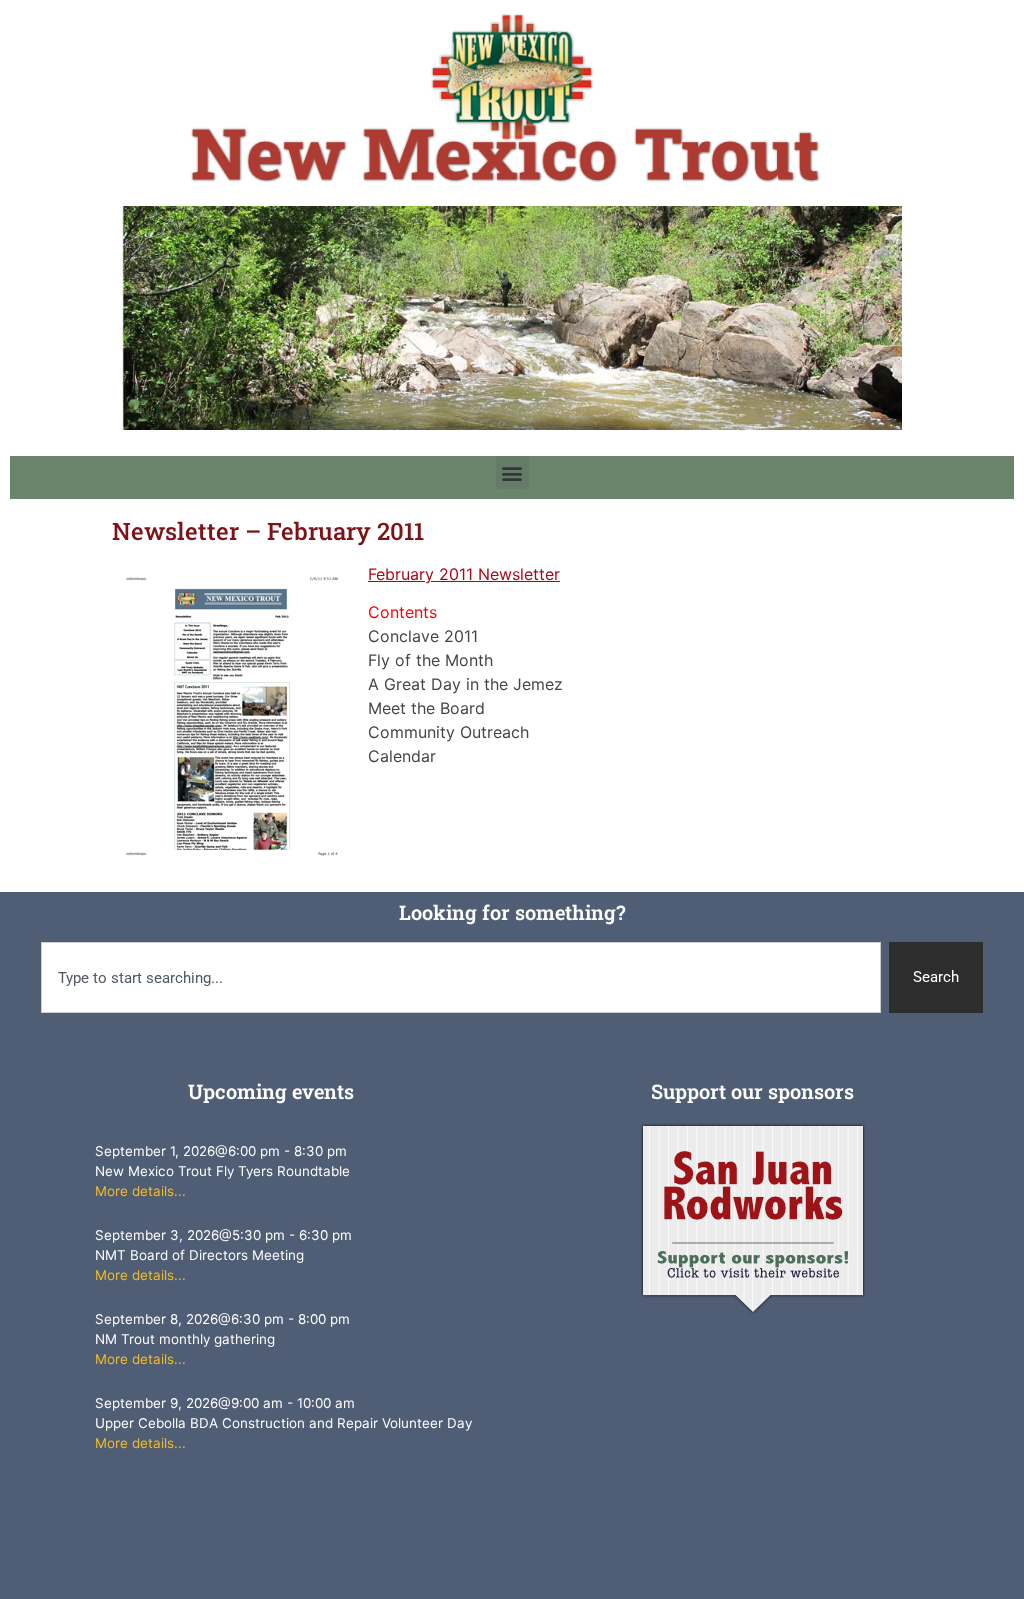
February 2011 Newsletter (464, 574)
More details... (140, 1191)
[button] (512, 472)
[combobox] (461, 977)
